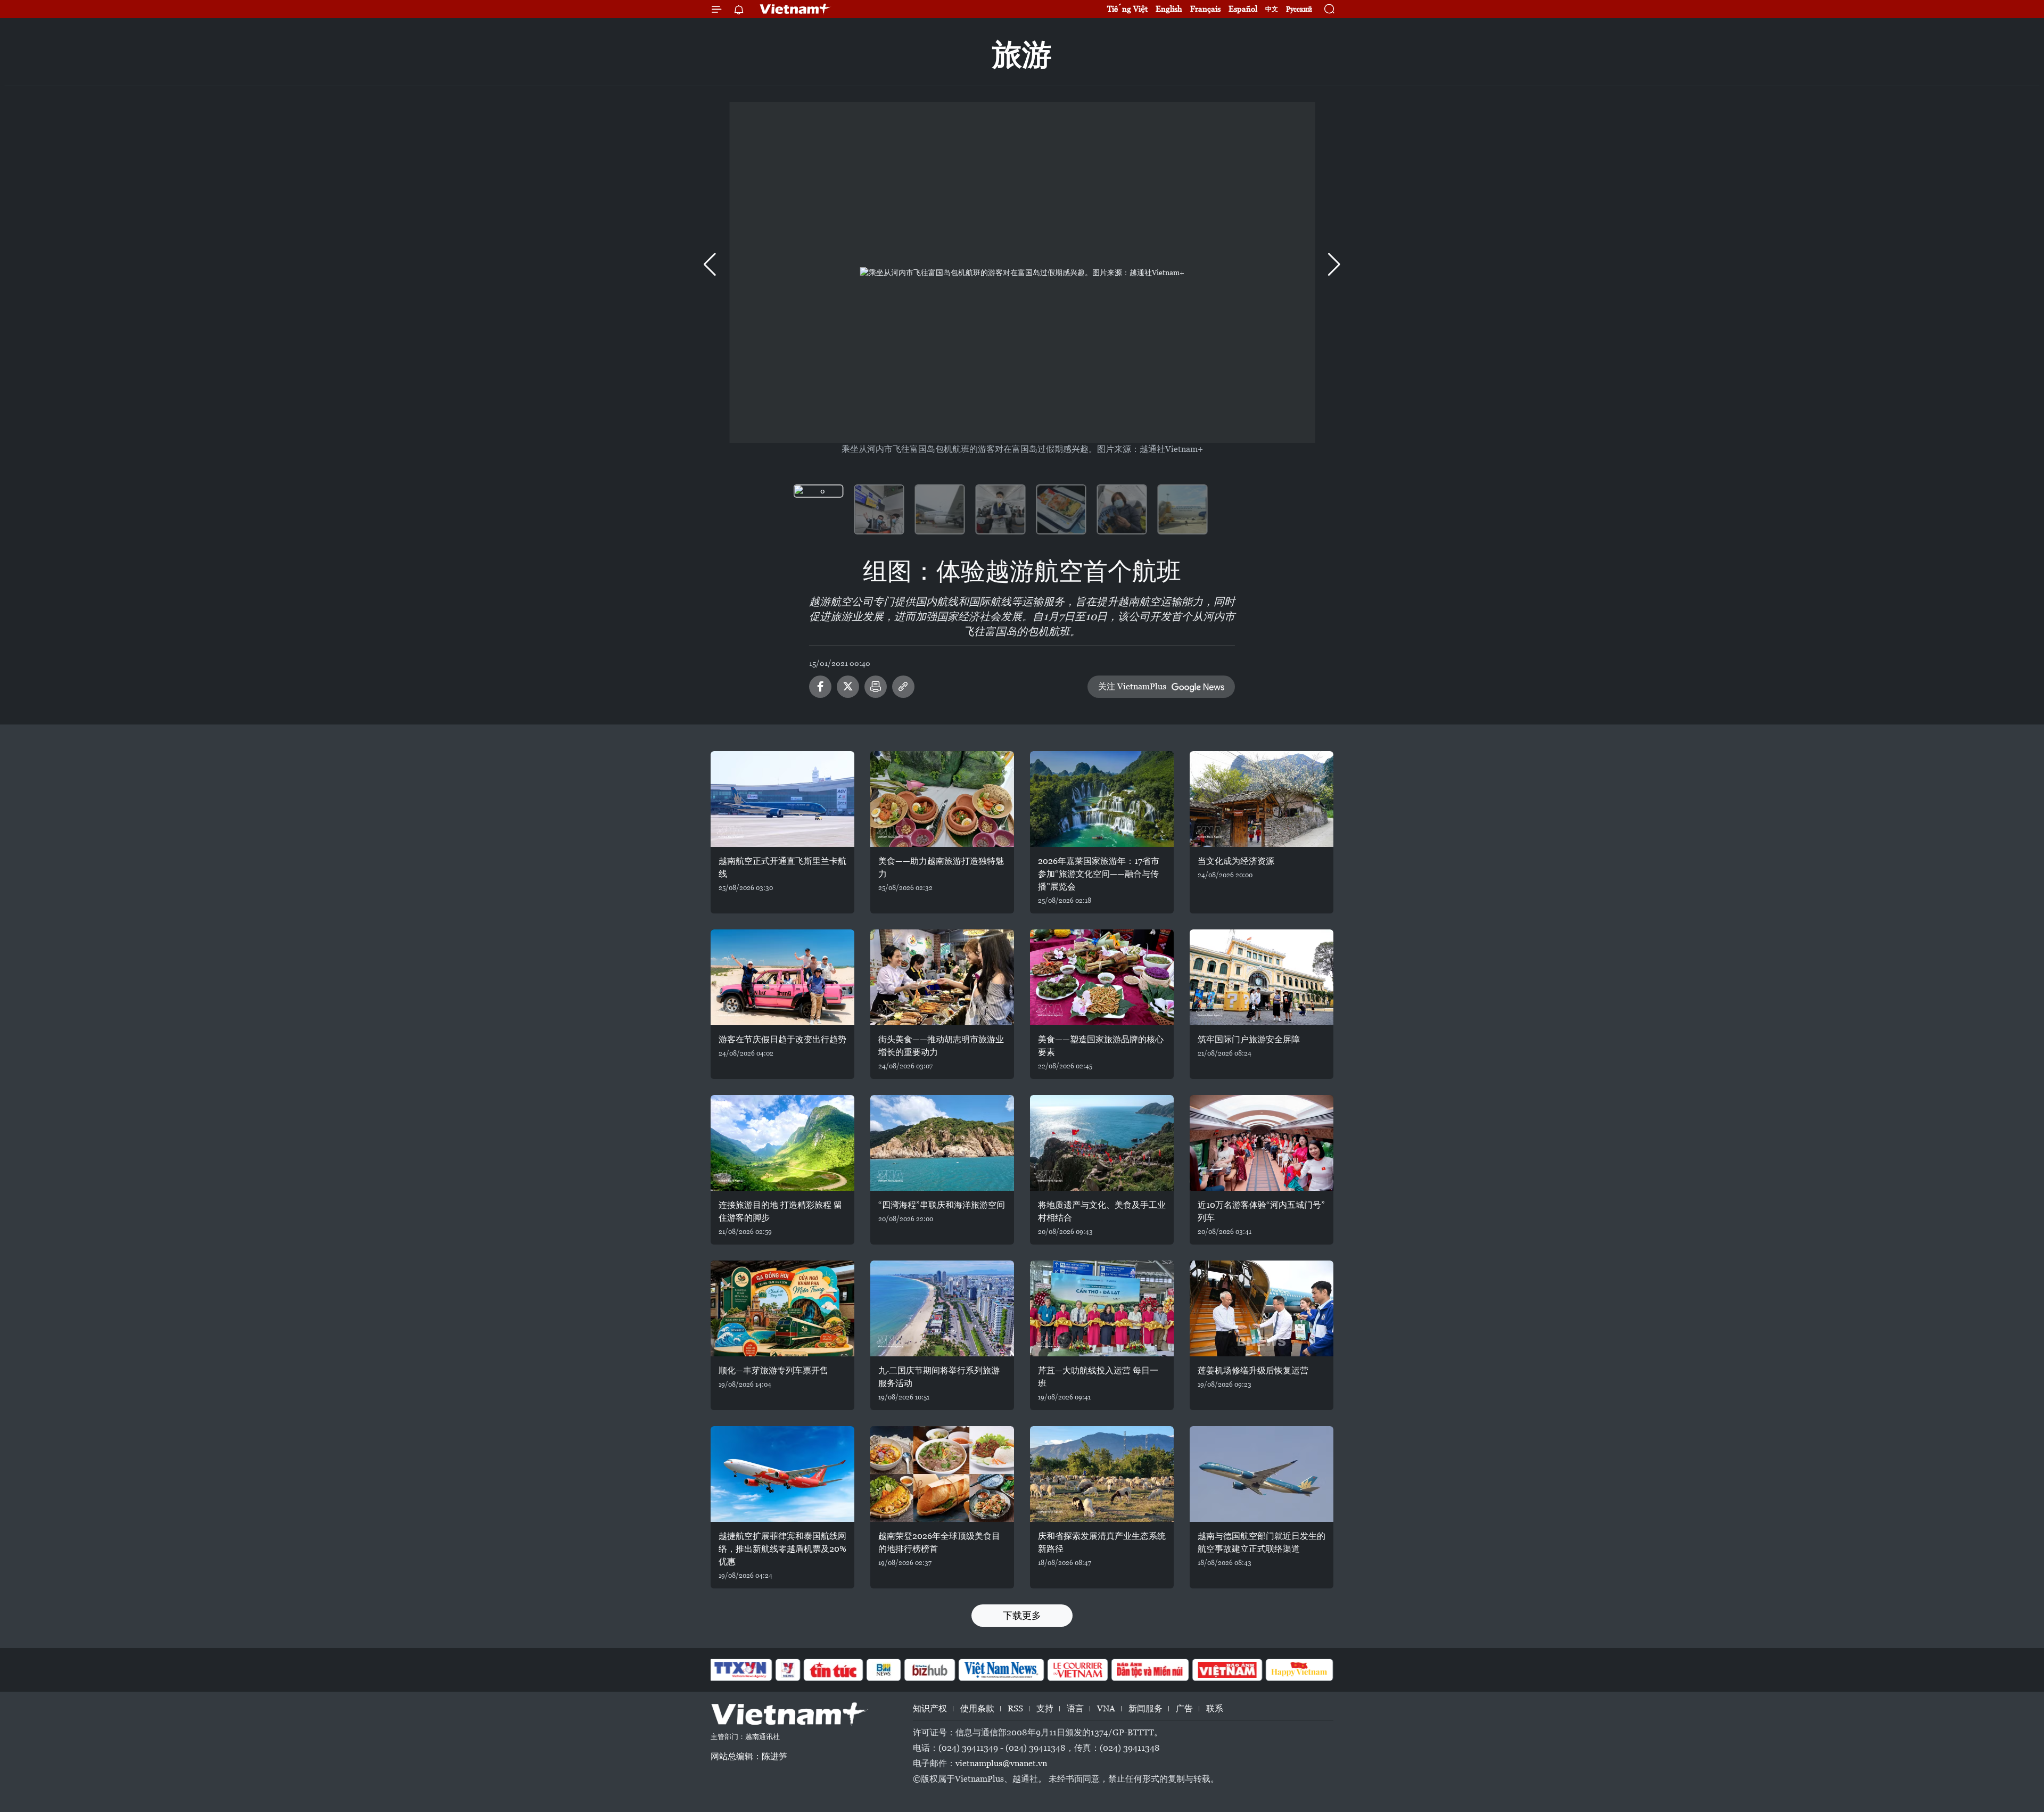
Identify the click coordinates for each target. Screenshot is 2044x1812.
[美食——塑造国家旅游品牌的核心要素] (1102, 977)
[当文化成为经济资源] (1262, 799)
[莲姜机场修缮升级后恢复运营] (1262, 1308)
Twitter (848, 687)
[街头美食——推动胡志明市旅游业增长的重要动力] (942, 977)
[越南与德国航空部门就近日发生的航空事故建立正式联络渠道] (1262, 1474)
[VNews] (788, 1670)
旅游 (1022, 55)
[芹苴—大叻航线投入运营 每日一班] (1102, 1308)
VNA (1106, 1708)
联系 (1215, 1708)
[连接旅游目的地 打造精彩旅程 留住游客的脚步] (782, 1143)
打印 (876, 687)
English (1169, 9)
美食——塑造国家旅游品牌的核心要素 (1101, 1046)
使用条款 (977, 1708)
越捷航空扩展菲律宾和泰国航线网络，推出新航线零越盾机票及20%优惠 (782, 1549)
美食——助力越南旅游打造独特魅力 (941, 867)
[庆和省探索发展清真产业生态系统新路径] (1102, 1474)
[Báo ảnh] (1227, 1670)
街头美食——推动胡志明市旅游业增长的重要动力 (941, 1046)
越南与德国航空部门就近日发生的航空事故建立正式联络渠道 (1262, 1542)
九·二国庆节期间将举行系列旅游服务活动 (939, 1377)
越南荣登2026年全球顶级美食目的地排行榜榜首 (939, 1542)
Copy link (903, 687)
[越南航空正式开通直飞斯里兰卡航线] (782, 799)
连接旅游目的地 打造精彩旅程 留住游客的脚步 (780, 1211)
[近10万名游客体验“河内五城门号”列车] (1262, 1143)
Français (1205, 9)
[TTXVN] (740, 1670)
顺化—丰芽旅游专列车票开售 (773, 1370)
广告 (1184, 1708)
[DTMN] (1150, 1670)
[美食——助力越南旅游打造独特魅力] (942, 799)
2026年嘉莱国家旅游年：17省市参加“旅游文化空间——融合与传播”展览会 (1099, 874)
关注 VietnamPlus (1132, 686)
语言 (1075, 1708)
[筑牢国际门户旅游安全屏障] (1262, 977)
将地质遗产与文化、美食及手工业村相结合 (1102, 1211)
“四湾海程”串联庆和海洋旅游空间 (942, 1205)
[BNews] (884, 1670)
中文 (1272, 9)
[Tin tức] (834, 1670)
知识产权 (930, 1708)
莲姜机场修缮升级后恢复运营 (1253, 1370)
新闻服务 (1145, 1708)
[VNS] (1001, 1670)
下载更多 (1022, 1615)
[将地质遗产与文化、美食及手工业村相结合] (1102, 1143)
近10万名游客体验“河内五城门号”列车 (1261, 1211)
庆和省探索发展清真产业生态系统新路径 (1102, 1542)
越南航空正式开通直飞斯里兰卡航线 (782, 867)
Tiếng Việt (1127, 9)
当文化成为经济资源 (1236, 861)
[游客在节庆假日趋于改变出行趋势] (782, 977)
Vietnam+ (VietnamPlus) (795, 9)
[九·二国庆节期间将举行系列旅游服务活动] (942, 1308)
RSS (1015, 1708)
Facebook (820, 687)
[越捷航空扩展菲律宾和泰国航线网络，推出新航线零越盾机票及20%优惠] (782, 1474)
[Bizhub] (929, 1670)
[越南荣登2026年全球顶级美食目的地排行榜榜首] (942, 1474)
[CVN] (1077, 1670)
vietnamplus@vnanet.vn (1001, 1763)
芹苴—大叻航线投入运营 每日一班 (1098, 1377)
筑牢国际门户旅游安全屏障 (1249, 1039)
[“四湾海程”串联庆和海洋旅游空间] (942, 1143)
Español (1243, 9)
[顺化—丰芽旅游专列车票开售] (782, 1308)
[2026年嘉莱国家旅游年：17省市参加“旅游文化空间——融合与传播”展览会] (1102, 799)
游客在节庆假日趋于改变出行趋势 (782, 1039)
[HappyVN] (1299, 1670)
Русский (1299, 9)
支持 (1045, 1708)
